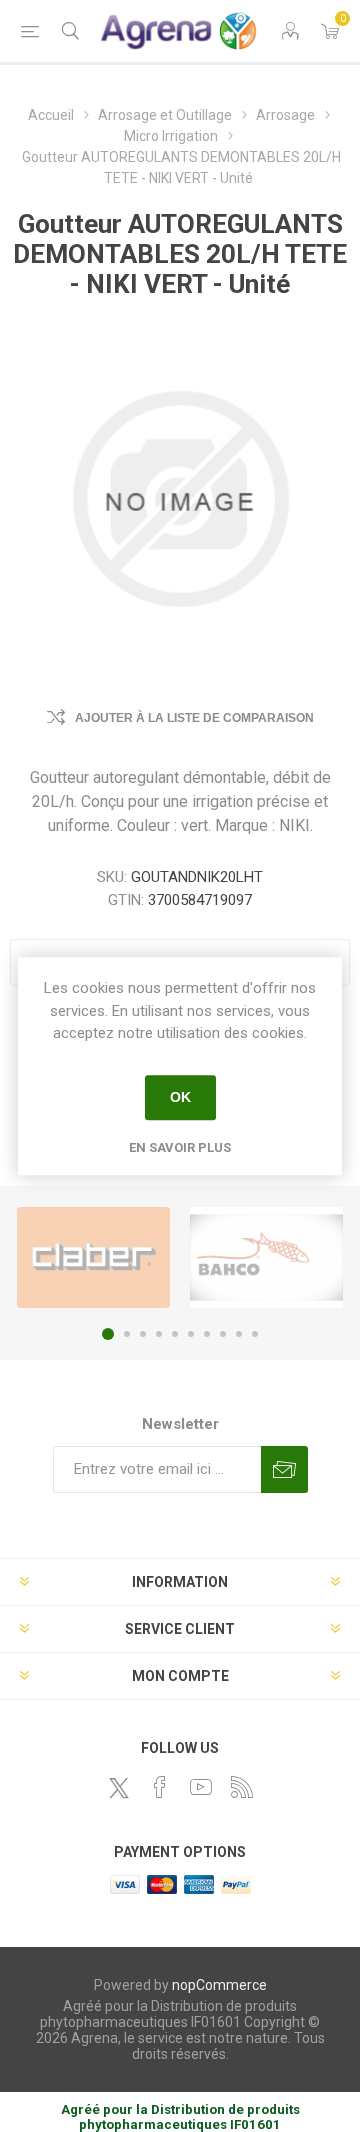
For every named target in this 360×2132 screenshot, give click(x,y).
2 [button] (127, 1334)
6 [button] (191, 1334)
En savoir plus (180, 1147)
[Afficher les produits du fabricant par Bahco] (266, 1257)
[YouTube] (201, 1787)
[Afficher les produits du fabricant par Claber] (93, 1257)
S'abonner (284, 1469)
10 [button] (255, 1334)
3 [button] (143, 1334)
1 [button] (108, 1334)
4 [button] (159, 1334)
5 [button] (175, 1334)
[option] (93, 1257)
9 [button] (239, 1334)
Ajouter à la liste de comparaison (194, 718)
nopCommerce (219, 1985)
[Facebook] (160, 1787)
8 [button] (223, 1334)
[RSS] (242, 1787)
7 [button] (207, 1334)
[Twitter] (119, 1788)
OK (180, 1097)
